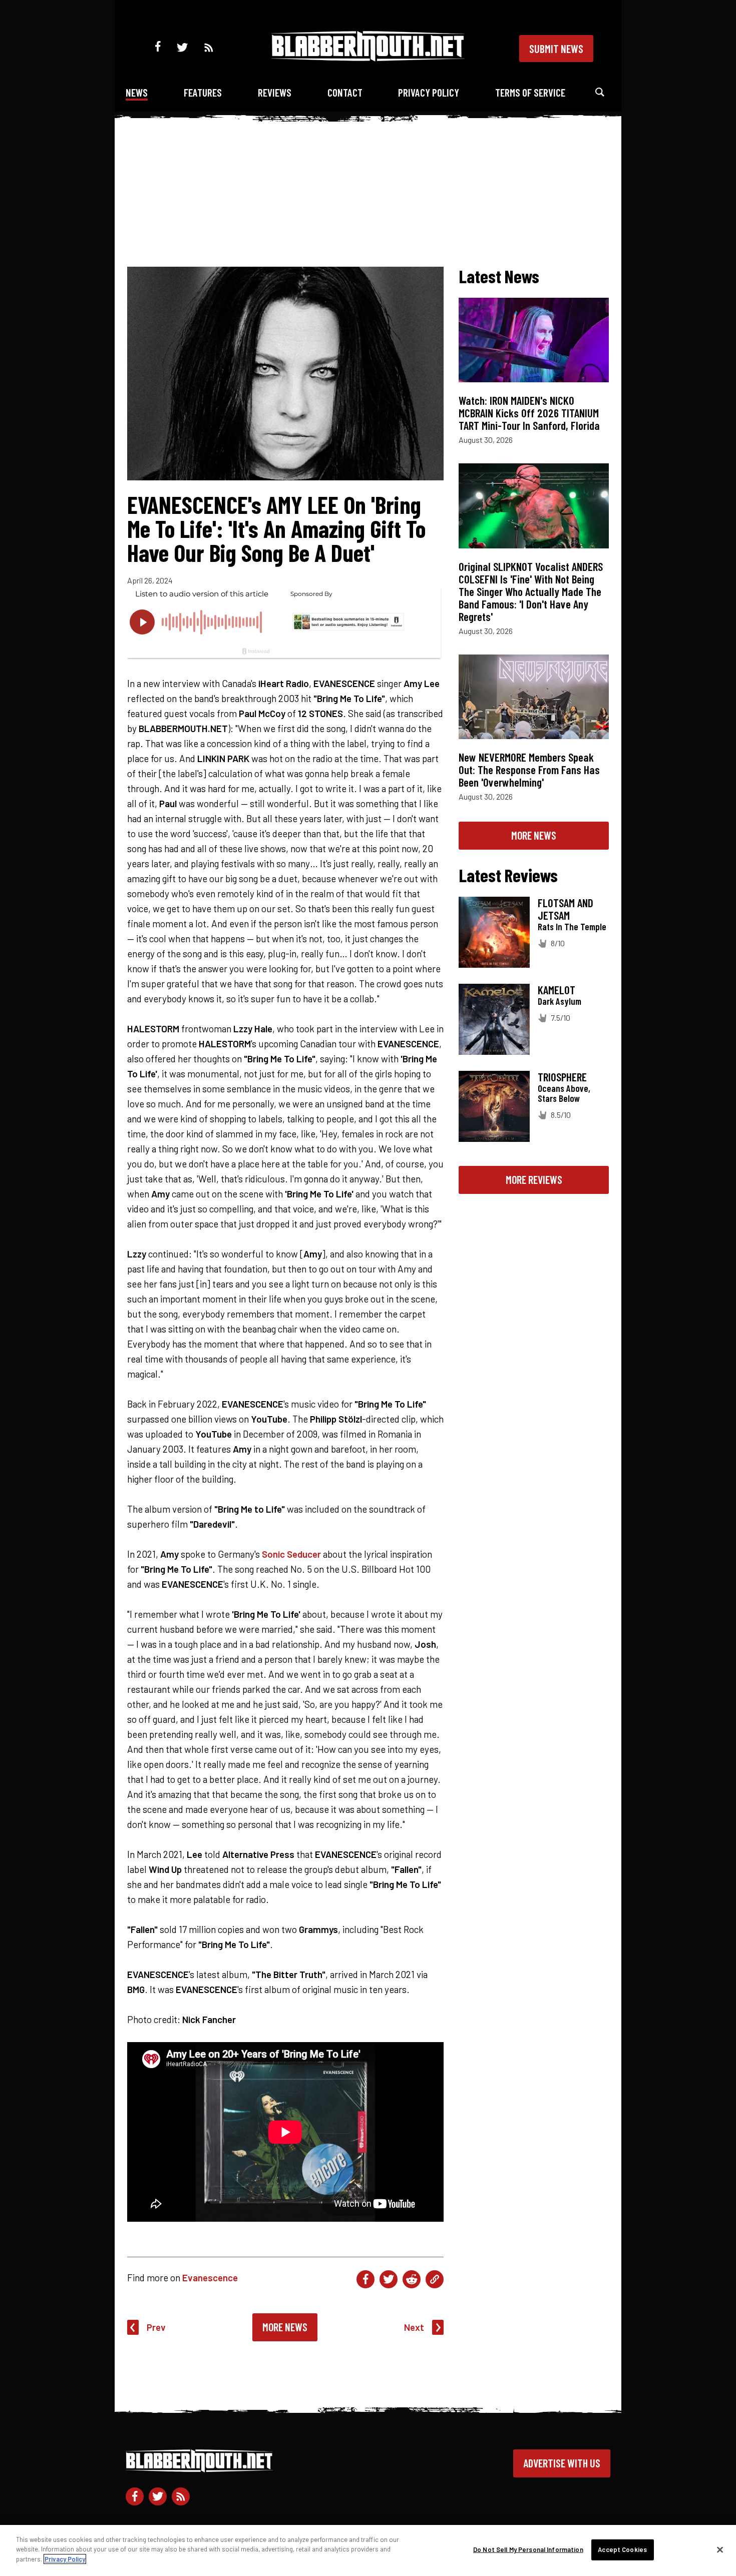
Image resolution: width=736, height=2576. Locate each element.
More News (285, 2327)
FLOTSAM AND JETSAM (566, 909)
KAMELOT (557, 990)
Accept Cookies (622, 2549)
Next (414, 2327)
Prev (156, 2327)
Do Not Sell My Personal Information (528, 2549)
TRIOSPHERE (562, 1077)
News (137, 92)
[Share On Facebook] (365, 2279)
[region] (368, 2550)
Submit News (556, 49)
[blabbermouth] (368, 58)
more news (534, 835)
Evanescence (210, 2278)
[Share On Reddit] (412, 2279)
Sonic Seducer (291, 1554)
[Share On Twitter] (389, 2279)
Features (203, 92)
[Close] (720, 2550)
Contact (345, 92)
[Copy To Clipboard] (435, 2279)
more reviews (534, 1179)
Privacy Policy (429, 92)
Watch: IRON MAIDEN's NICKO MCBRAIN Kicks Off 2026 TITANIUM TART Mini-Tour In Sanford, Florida (529, 413)
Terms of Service (530, 92)
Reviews (275, 92)
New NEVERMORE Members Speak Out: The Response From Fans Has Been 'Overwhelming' (529, 770)
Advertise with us (562, 2463)
